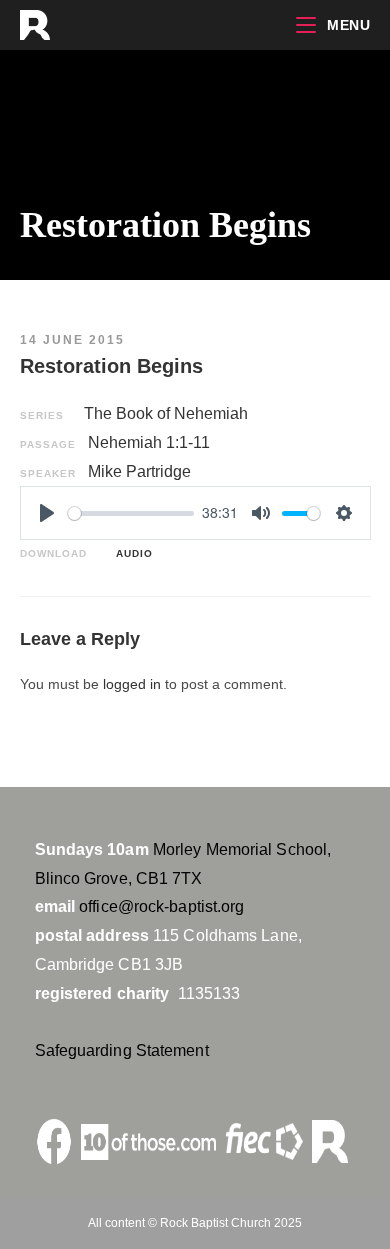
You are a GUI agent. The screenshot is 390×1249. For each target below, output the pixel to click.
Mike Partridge (139, 471)
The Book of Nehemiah (166, 413)
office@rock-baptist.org (161, 906)
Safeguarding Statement (122, 1050)
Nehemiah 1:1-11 (149, 442)
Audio (130, 553)
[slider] (131, 513)
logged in (132, 684)
